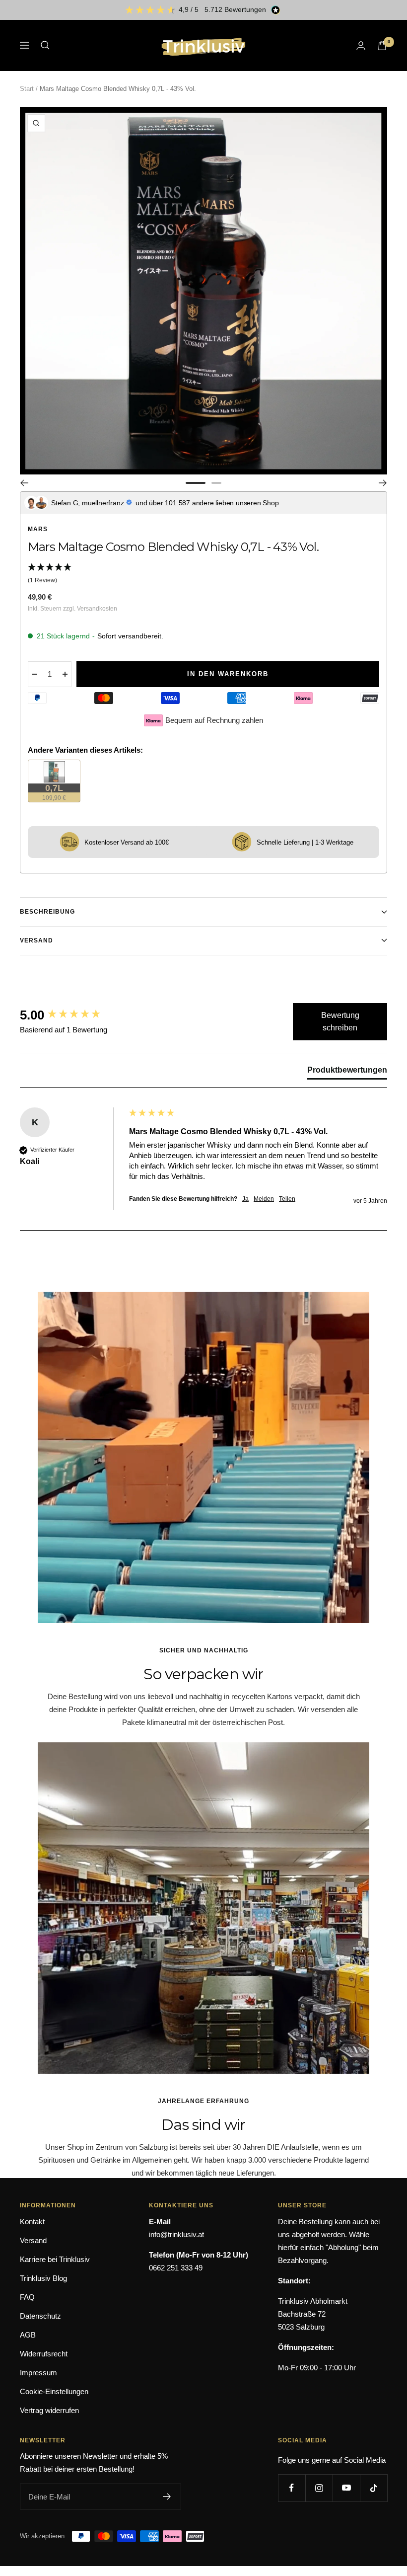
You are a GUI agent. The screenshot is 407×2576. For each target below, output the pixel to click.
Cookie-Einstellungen (54, 2391)
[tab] (347, 1072)
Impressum (38, 2373)
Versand (36, 940)
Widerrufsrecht (44, 2354)
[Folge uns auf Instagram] (319, 2488)
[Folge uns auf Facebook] (292, 2488)
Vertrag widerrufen (49, 2410)
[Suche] (45, 45)
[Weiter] (383, 483)
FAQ (27, 2297)
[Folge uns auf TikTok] (373, 2488)
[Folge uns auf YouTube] (346, 2488)
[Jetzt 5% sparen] (167, 2497)
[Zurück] (24, 483)
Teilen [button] (287, 1199)
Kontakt (32, 2222)
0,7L (61, 792)
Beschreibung (47, 912)
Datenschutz (40, 2316)
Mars (38, 529)
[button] (203, 574)
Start (27, 89)
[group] (72, 1015)
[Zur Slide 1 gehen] (196, 483)
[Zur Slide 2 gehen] (216, 483)
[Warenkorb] (382, 45)
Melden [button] (264, 1199)
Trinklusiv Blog (43, 2278)
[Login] (361, 45)
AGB (28, 2335)
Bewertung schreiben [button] (340, 1022)
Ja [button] (245, 1199)
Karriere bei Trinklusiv (55, 2259)
